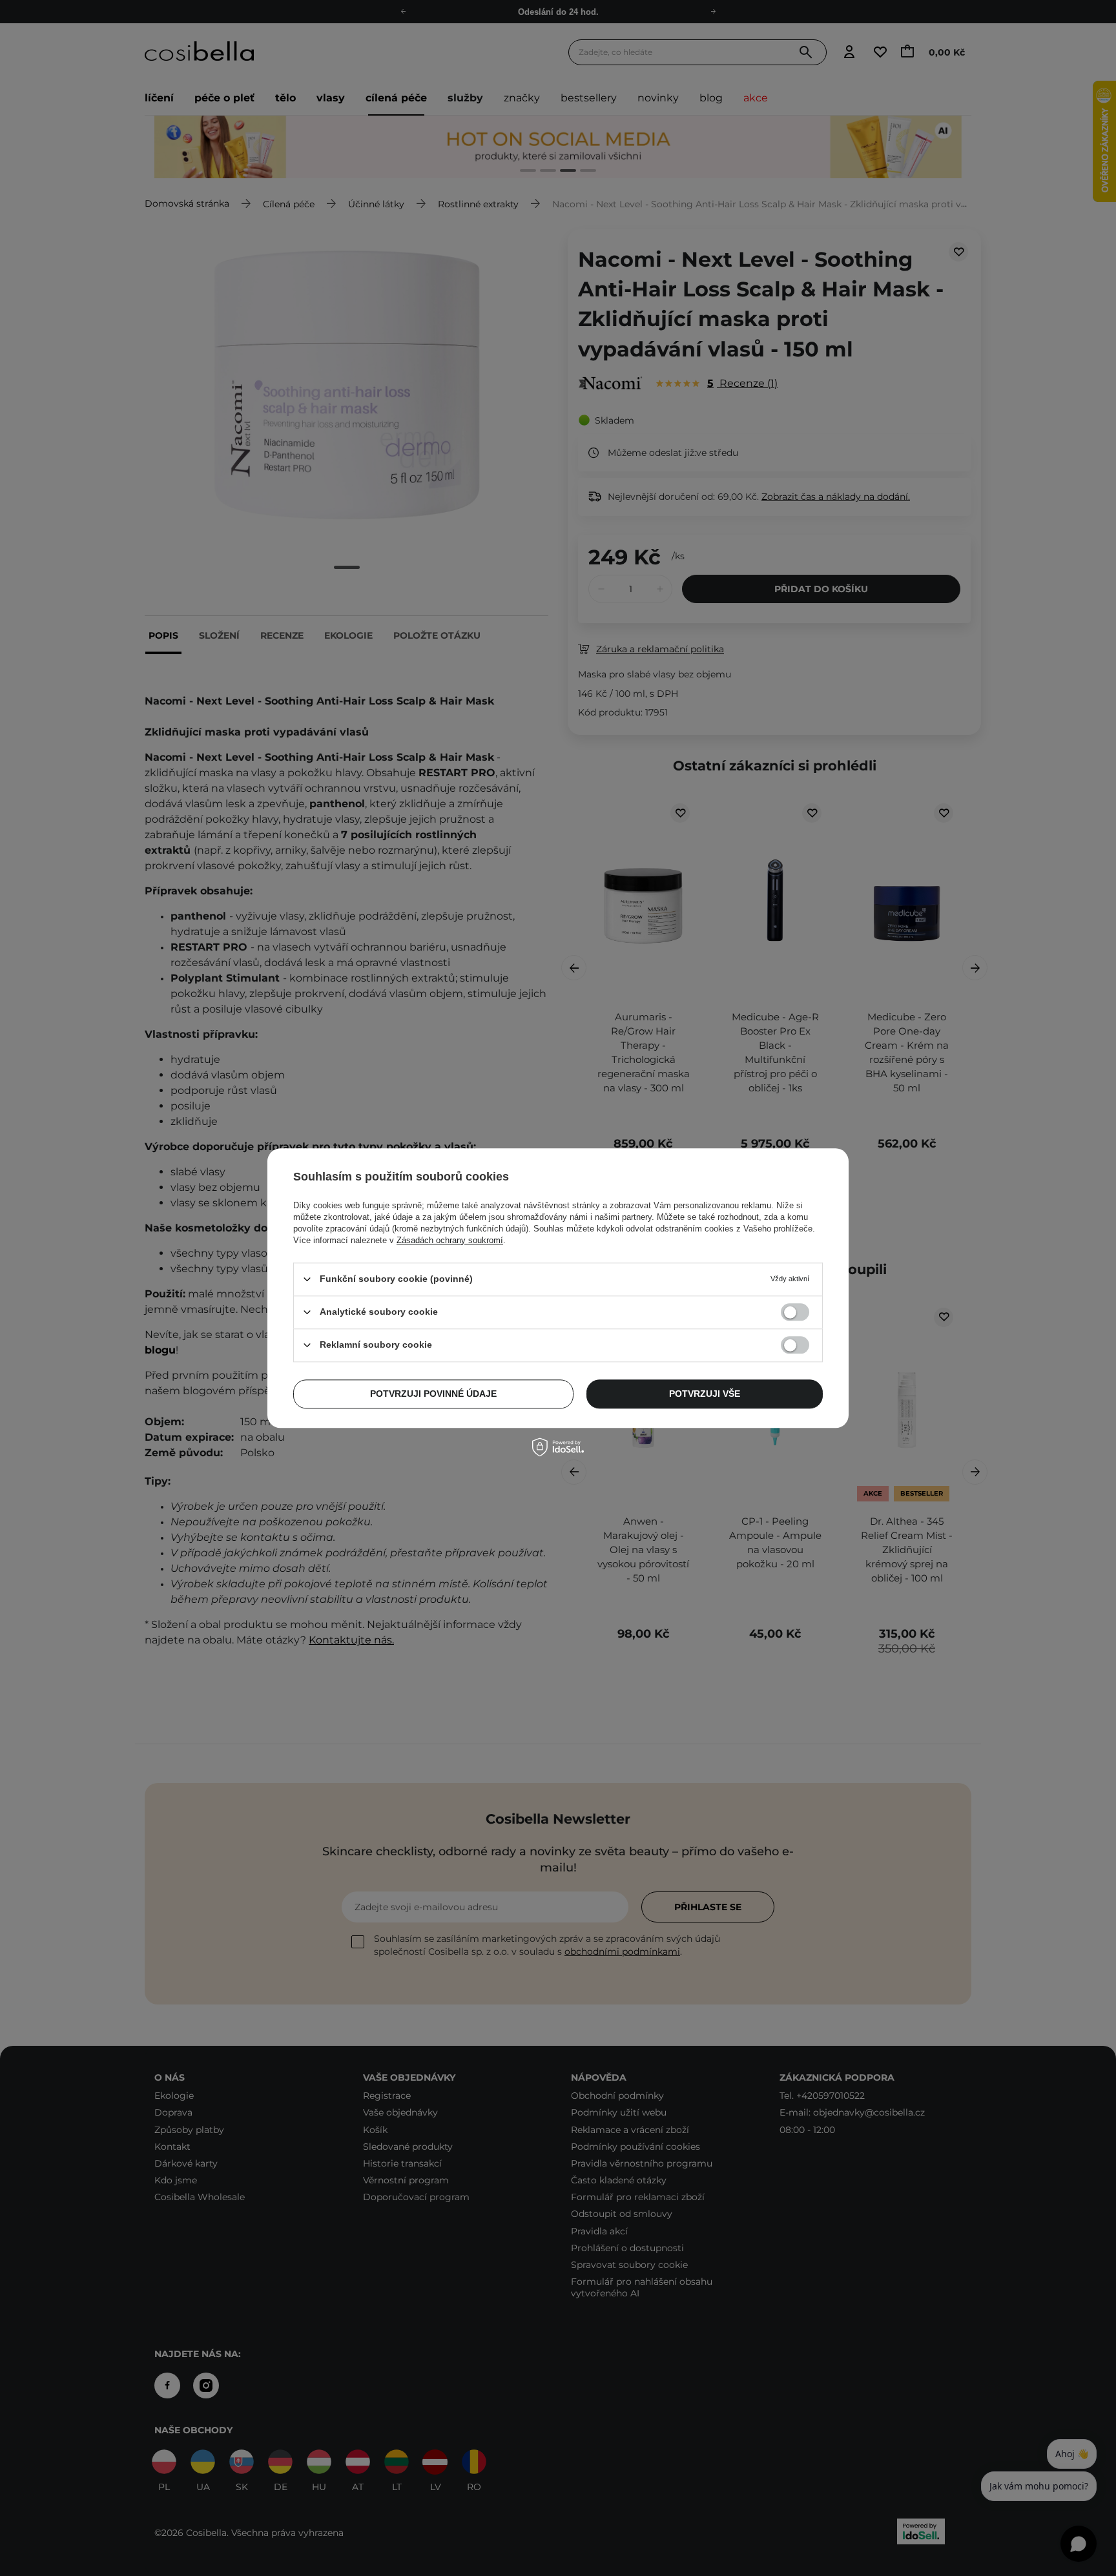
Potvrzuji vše (705, 1394)
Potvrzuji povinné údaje (433, 1394)
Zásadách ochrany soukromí (450, 1240)
